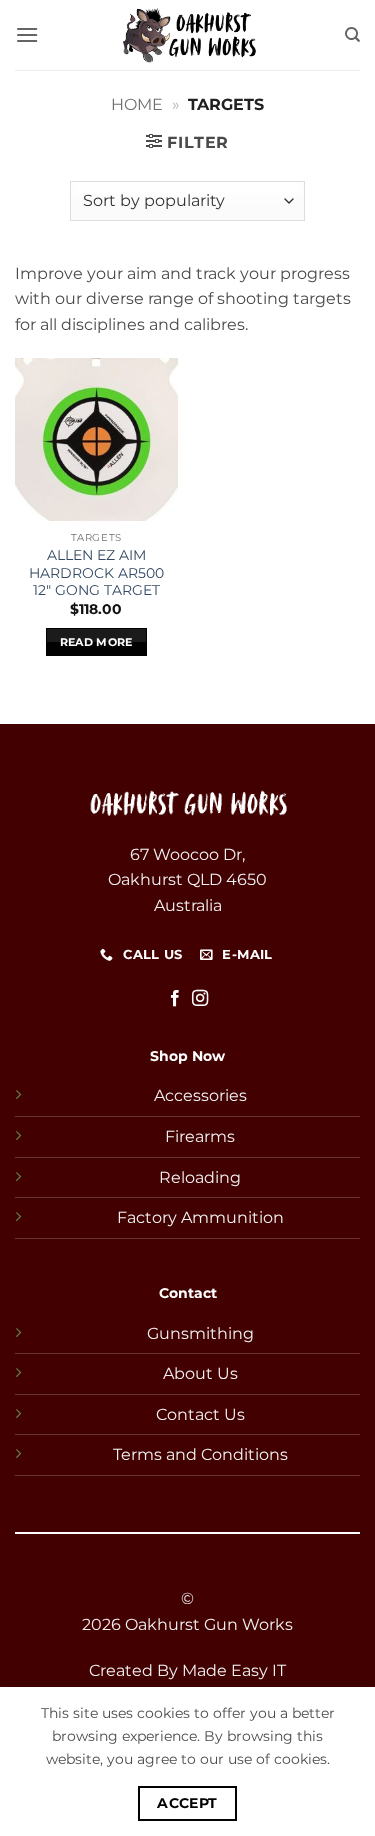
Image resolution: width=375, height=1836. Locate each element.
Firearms (200, 1136)
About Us (200, 1373)
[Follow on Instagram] (200, 999)
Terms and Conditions (200, 1454)
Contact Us (200, 1414)
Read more (96, 642)
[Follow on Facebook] (175, 999)
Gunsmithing (200, 1333)
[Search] (352, 35)
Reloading (200, 1177)
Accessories (200, 1095)
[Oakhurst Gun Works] (188, 35)
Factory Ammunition (200, 1217)
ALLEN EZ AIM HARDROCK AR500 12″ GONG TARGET (96, 572)
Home (137, 104)
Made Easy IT (234, 1670)
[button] (27, 34)
